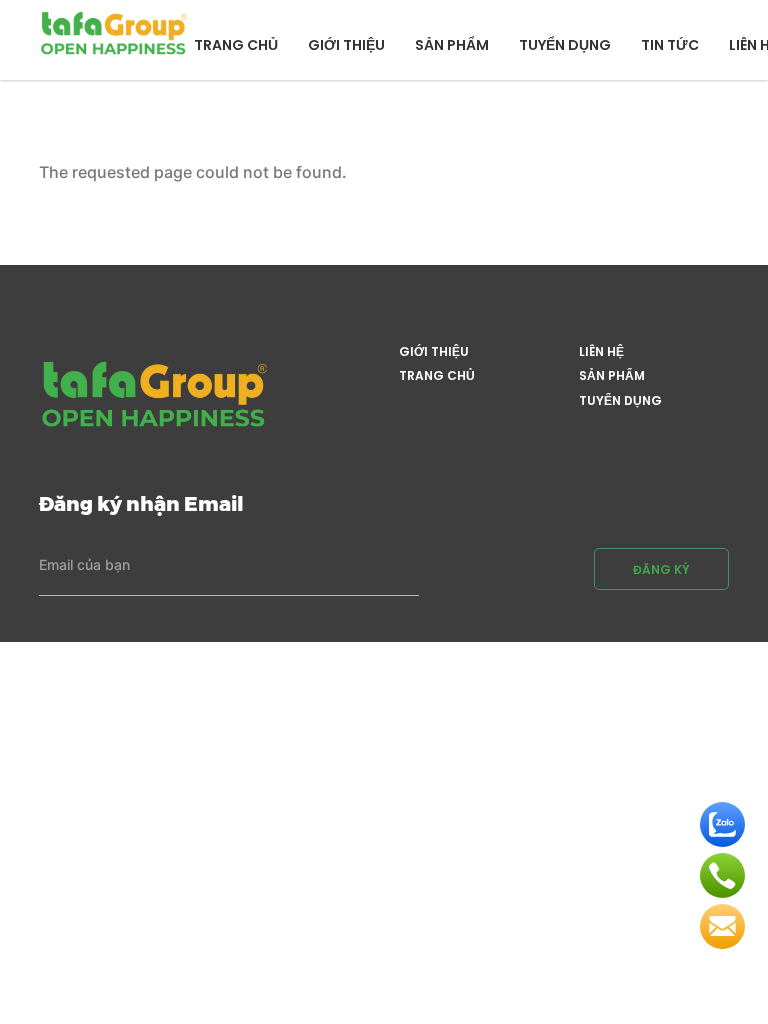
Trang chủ (236, 45)
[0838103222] (722, 875)
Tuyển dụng (565, 45)
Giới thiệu (346, 45)
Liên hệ (601, 352)
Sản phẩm (452, 45)
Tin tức (670, 45)
